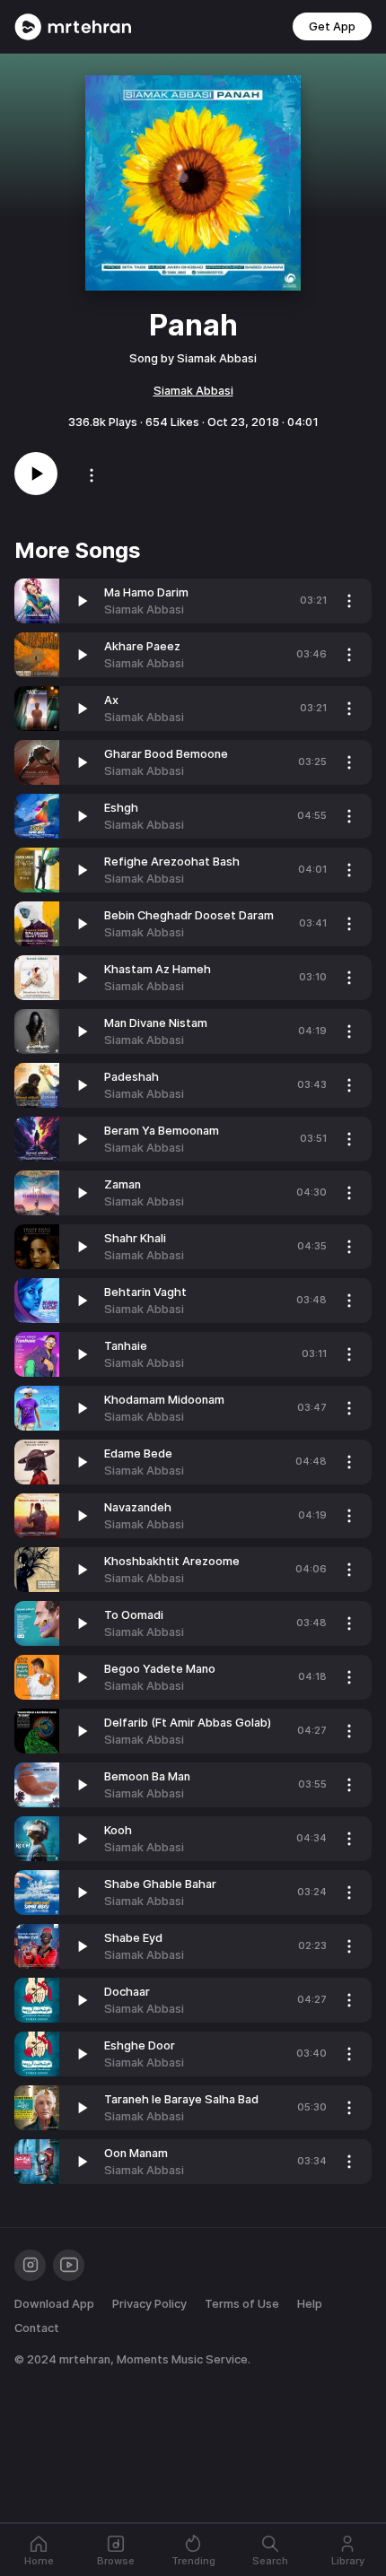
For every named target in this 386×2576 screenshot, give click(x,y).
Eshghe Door (140, 2045)
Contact (37, 2328)
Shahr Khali (135, 1238)
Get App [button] (332, 26)
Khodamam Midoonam (164, 1400)
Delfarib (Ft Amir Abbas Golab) (188, 1723)
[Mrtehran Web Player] (73, 27)
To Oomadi (134, 1615)
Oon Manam (136, 2153)
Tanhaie (126, 1346)
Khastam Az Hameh (158, 969)
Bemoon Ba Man (147, 1776)
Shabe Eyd (133, 1938)
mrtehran (85, 2359)
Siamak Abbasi (193, 391)
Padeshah (132, 1077)
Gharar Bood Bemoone (166, 754)
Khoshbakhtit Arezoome (172, 1561)
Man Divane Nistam (156, 1023)
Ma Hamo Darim (146, 592)
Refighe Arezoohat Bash (172, 862)
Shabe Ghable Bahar (160, 1884)
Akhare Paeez (142, 646)
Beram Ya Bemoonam (162, 1131)
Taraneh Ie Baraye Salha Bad (181, 2099)
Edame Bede (138, 1453)
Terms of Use (242, 2304)
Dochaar (127, 1992)
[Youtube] (69, 2265)
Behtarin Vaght (145, 1292)
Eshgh (121, 808)
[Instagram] (30, 2265)
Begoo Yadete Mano (160, 1669)
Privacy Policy (149, 2304)
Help (310, 2304)
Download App (54, 2304)
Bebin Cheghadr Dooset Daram (189, 915)
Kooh (118, 1830)
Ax (111, 700)
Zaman (123, 1184)
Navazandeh (138, 1507)
